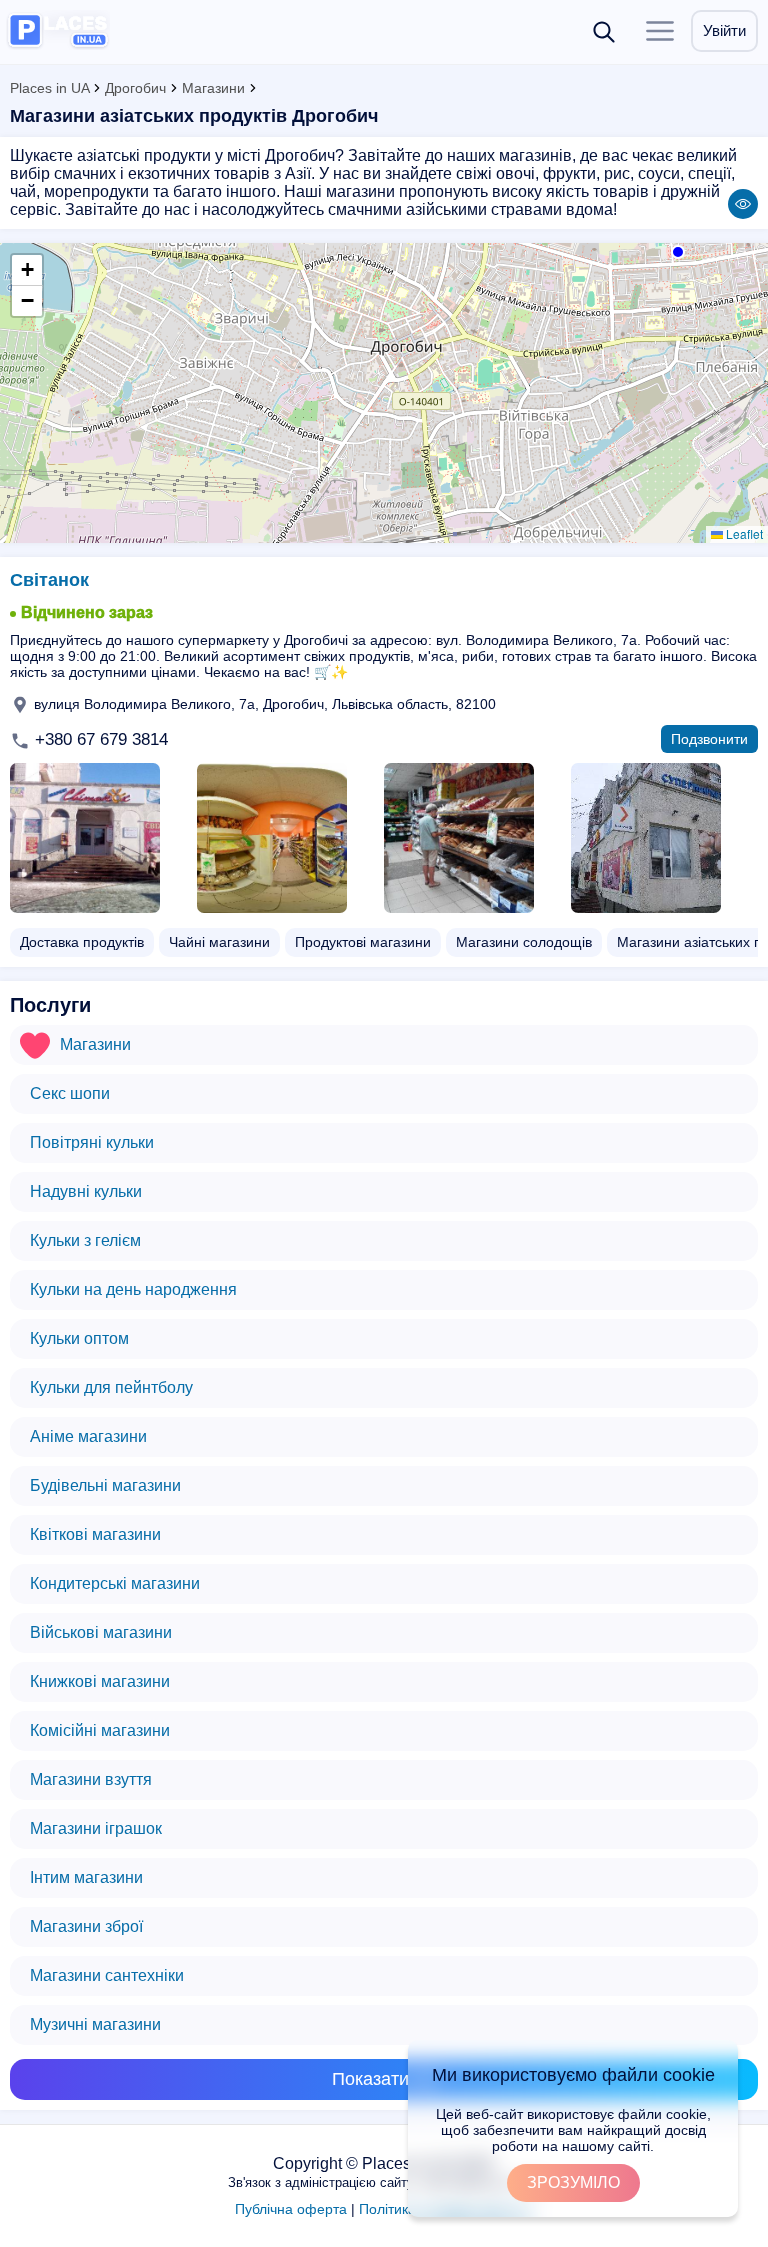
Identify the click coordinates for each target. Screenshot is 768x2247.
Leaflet (743, 533)
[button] (676, 250)
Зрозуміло (573, 2182)
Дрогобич (135, 88)
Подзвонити (709, 739)
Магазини (213, 88)
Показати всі (384, 2079)
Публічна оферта (291, 2209)
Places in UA (49, 88)
